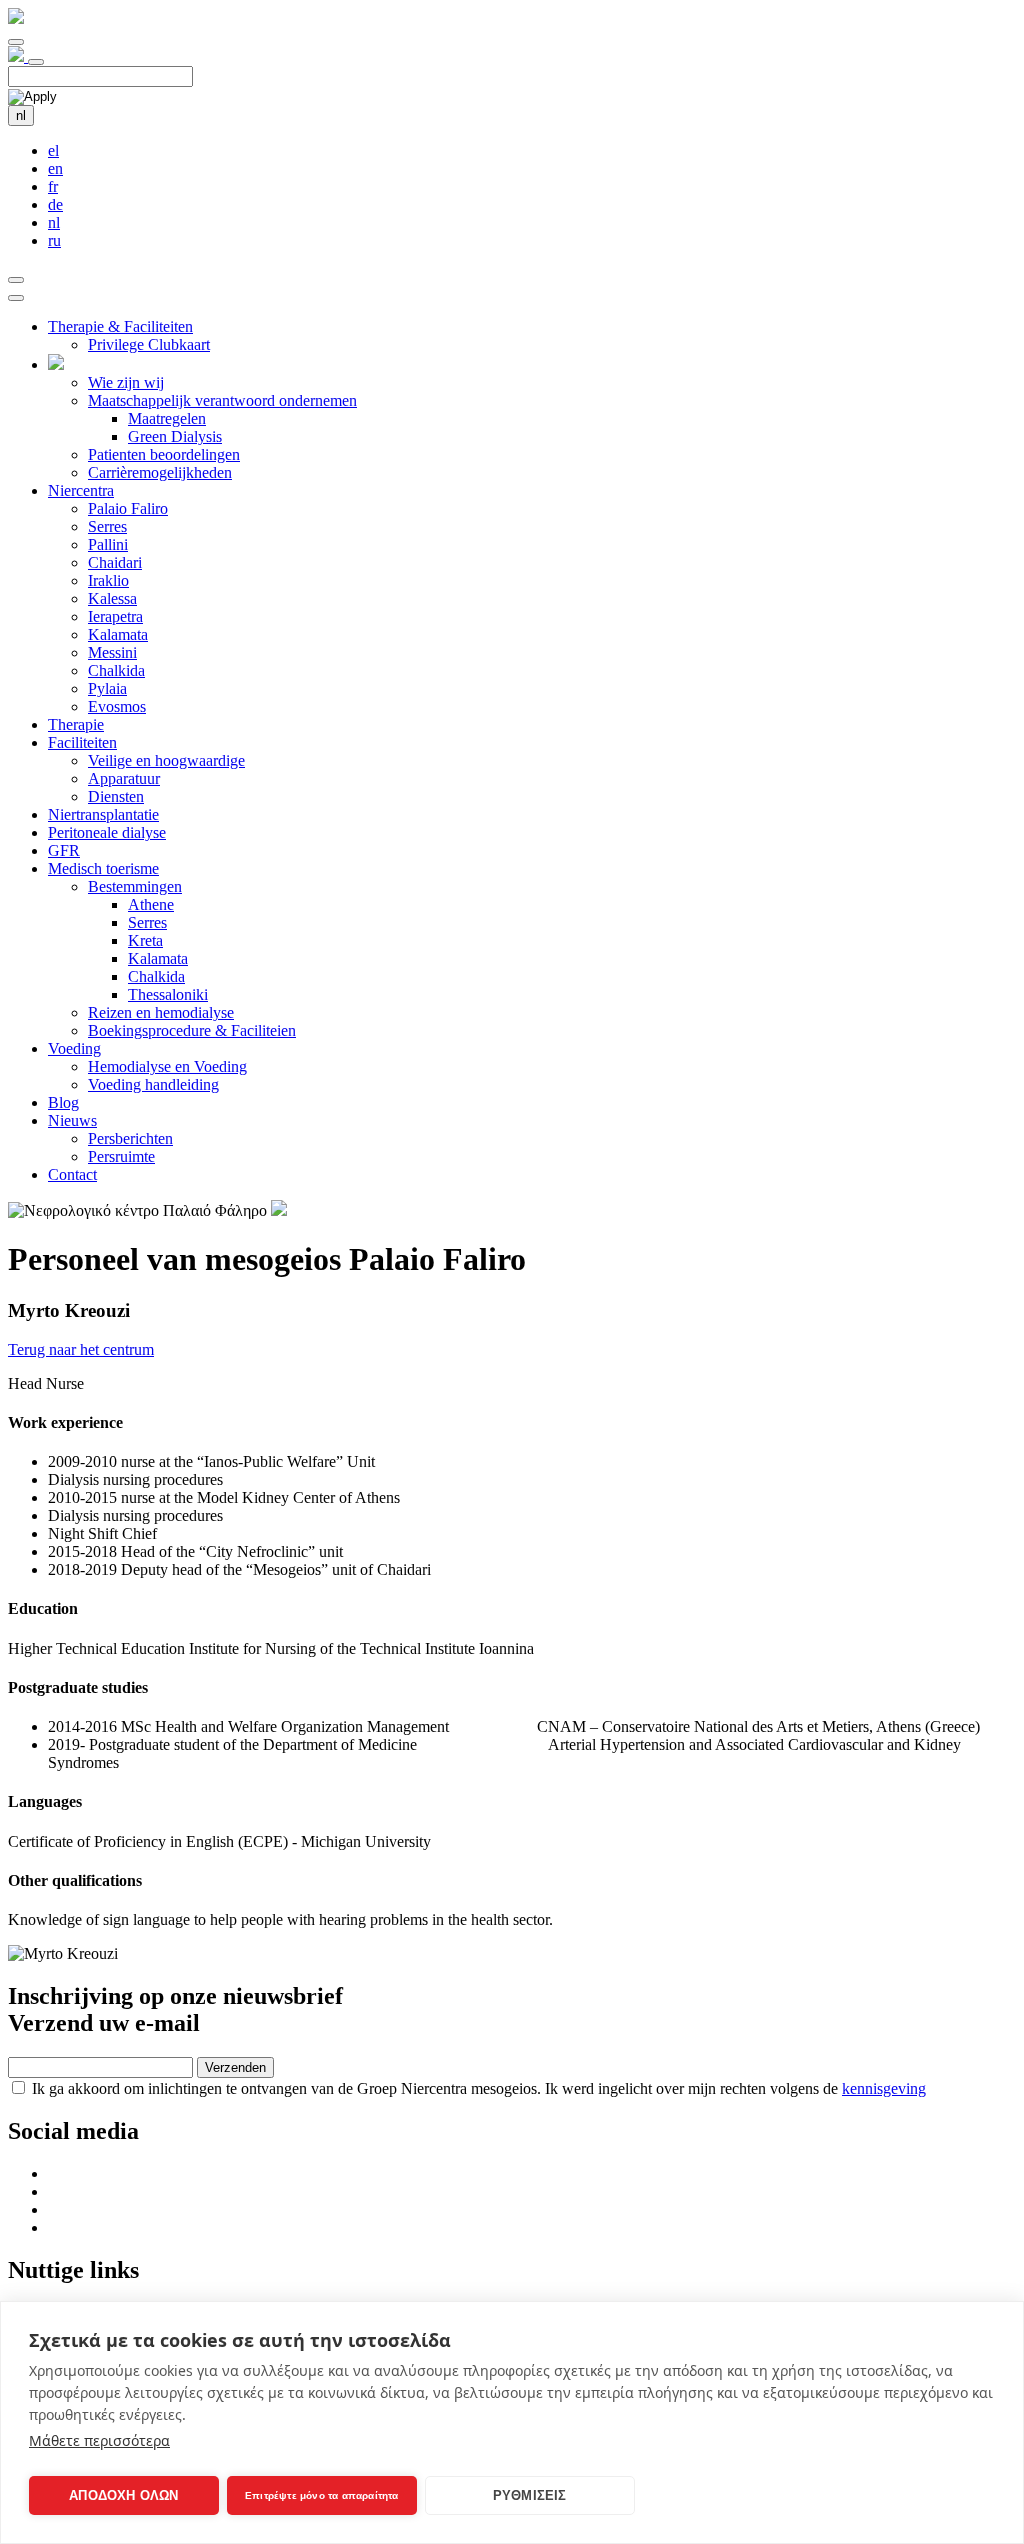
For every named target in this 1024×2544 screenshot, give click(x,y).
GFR (64, 850)
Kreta (145, 940)
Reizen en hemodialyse (161, 1012)
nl (21, 115)
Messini (112, 652)
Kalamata (118, 634)
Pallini (108, 544)
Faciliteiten (82, 742)
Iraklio (108, 580)
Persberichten (130, 1138)
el (53, 150)
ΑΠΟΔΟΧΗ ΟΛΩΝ (123, 2495)
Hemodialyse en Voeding (167, 1066)
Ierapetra (115, 616)
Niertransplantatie (103, 814)
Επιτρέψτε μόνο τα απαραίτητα (322, 2495)
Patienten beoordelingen (164, 454)
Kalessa (112, 598)
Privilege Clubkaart (149, 344)
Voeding (74, 1048)
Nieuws (72, 1120)
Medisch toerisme (103, 868)
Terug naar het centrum (81, 1349)
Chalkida (116, 670)
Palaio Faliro (128, 508)
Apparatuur (124, 778)
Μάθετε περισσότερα (99, 2440)
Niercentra (81, 490)
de (55, 204)
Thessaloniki (168, 994)
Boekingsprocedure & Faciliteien (192, 1030)
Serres (107, 526)
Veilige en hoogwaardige (166, 760)
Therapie (76, 724)
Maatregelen (167, 418)
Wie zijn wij (126, 382)
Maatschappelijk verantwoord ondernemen (222, 400)
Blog (63, 1102)
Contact (72, 1174)
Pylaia (107, 688)
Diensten (116, 796)
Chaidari (115, 562)
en (55, 168)
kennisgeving (884, 2088)
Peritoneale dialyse (107, 832)
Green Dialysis (175, 436)
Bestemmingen (135, 886)
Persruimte (121, 1156)
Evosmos (117, 706)
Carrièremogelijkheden (160, 472)
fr (53, 186)
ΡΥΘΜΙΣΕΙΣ (530, 2495)
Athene (151, 904)
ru (54, 240)
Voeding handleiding (153, 1084)
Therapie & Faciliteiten (120, 326)
